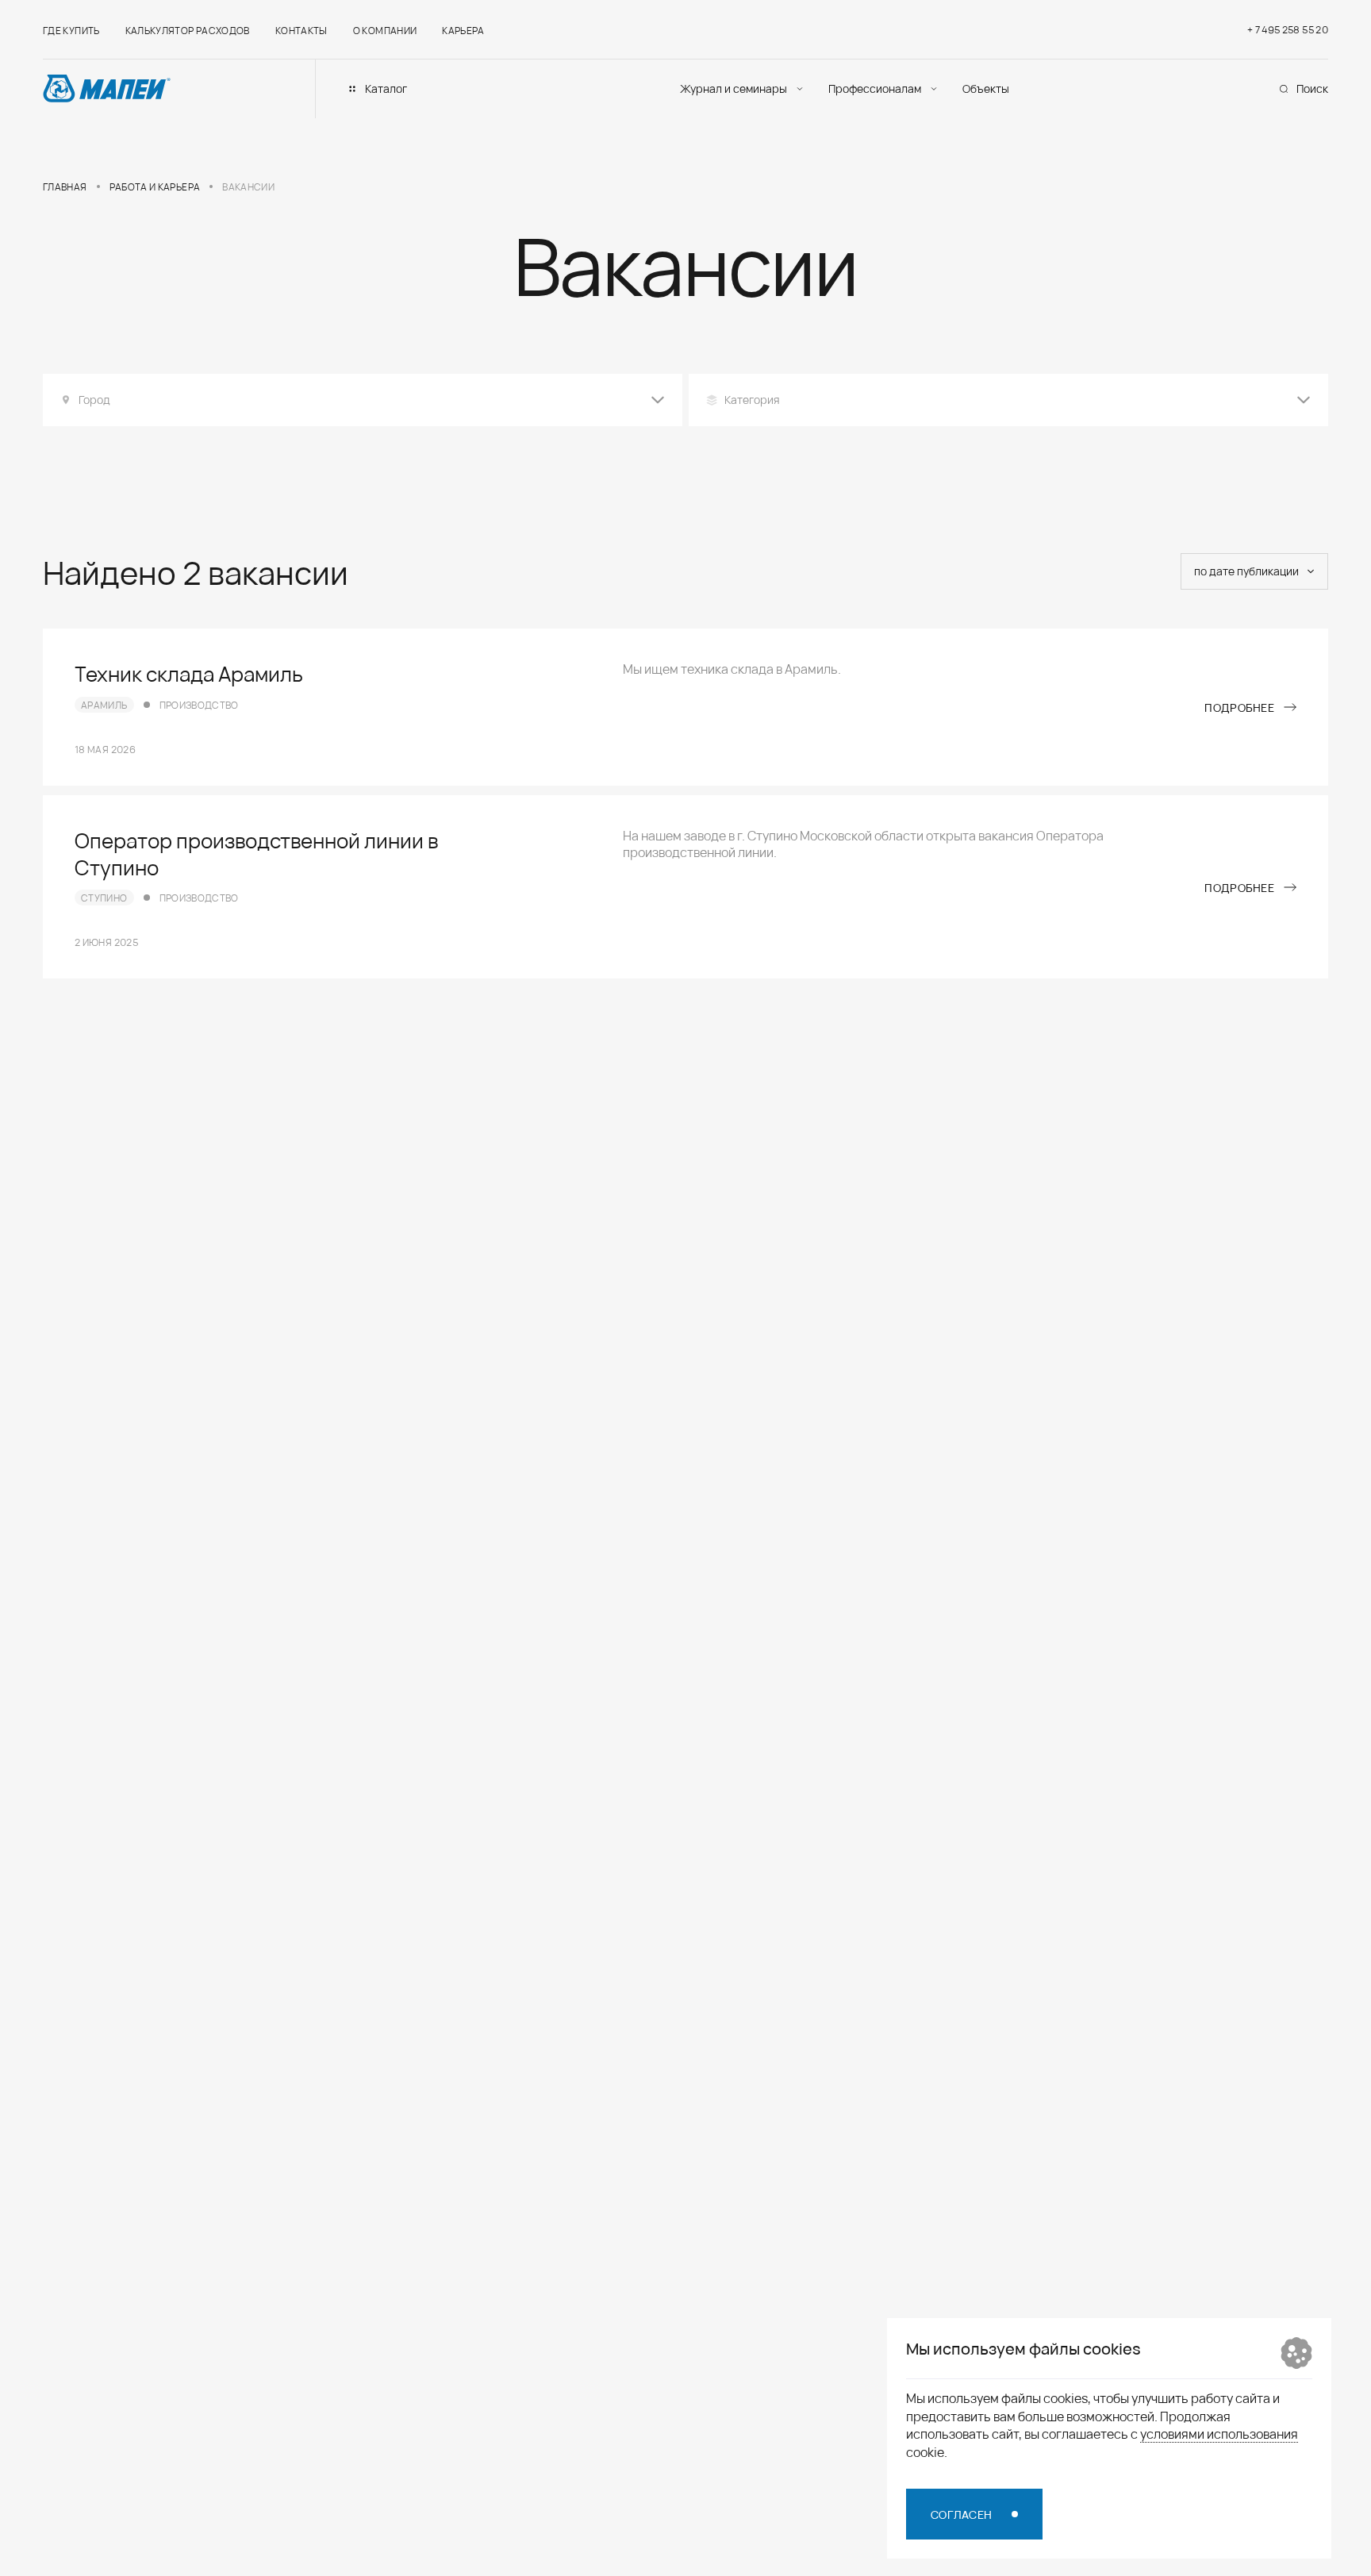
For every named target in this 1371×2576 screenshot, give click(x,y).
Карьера (463, 30)
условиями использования (1219, 2433)
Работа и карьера (155, 186)
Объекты (986, 88)
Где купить (71, 30)
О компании (385, 30)
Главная (65, 186)
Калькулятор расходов (188, 30)
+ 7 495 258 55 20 (1288, 29)
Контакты (301, 30)
